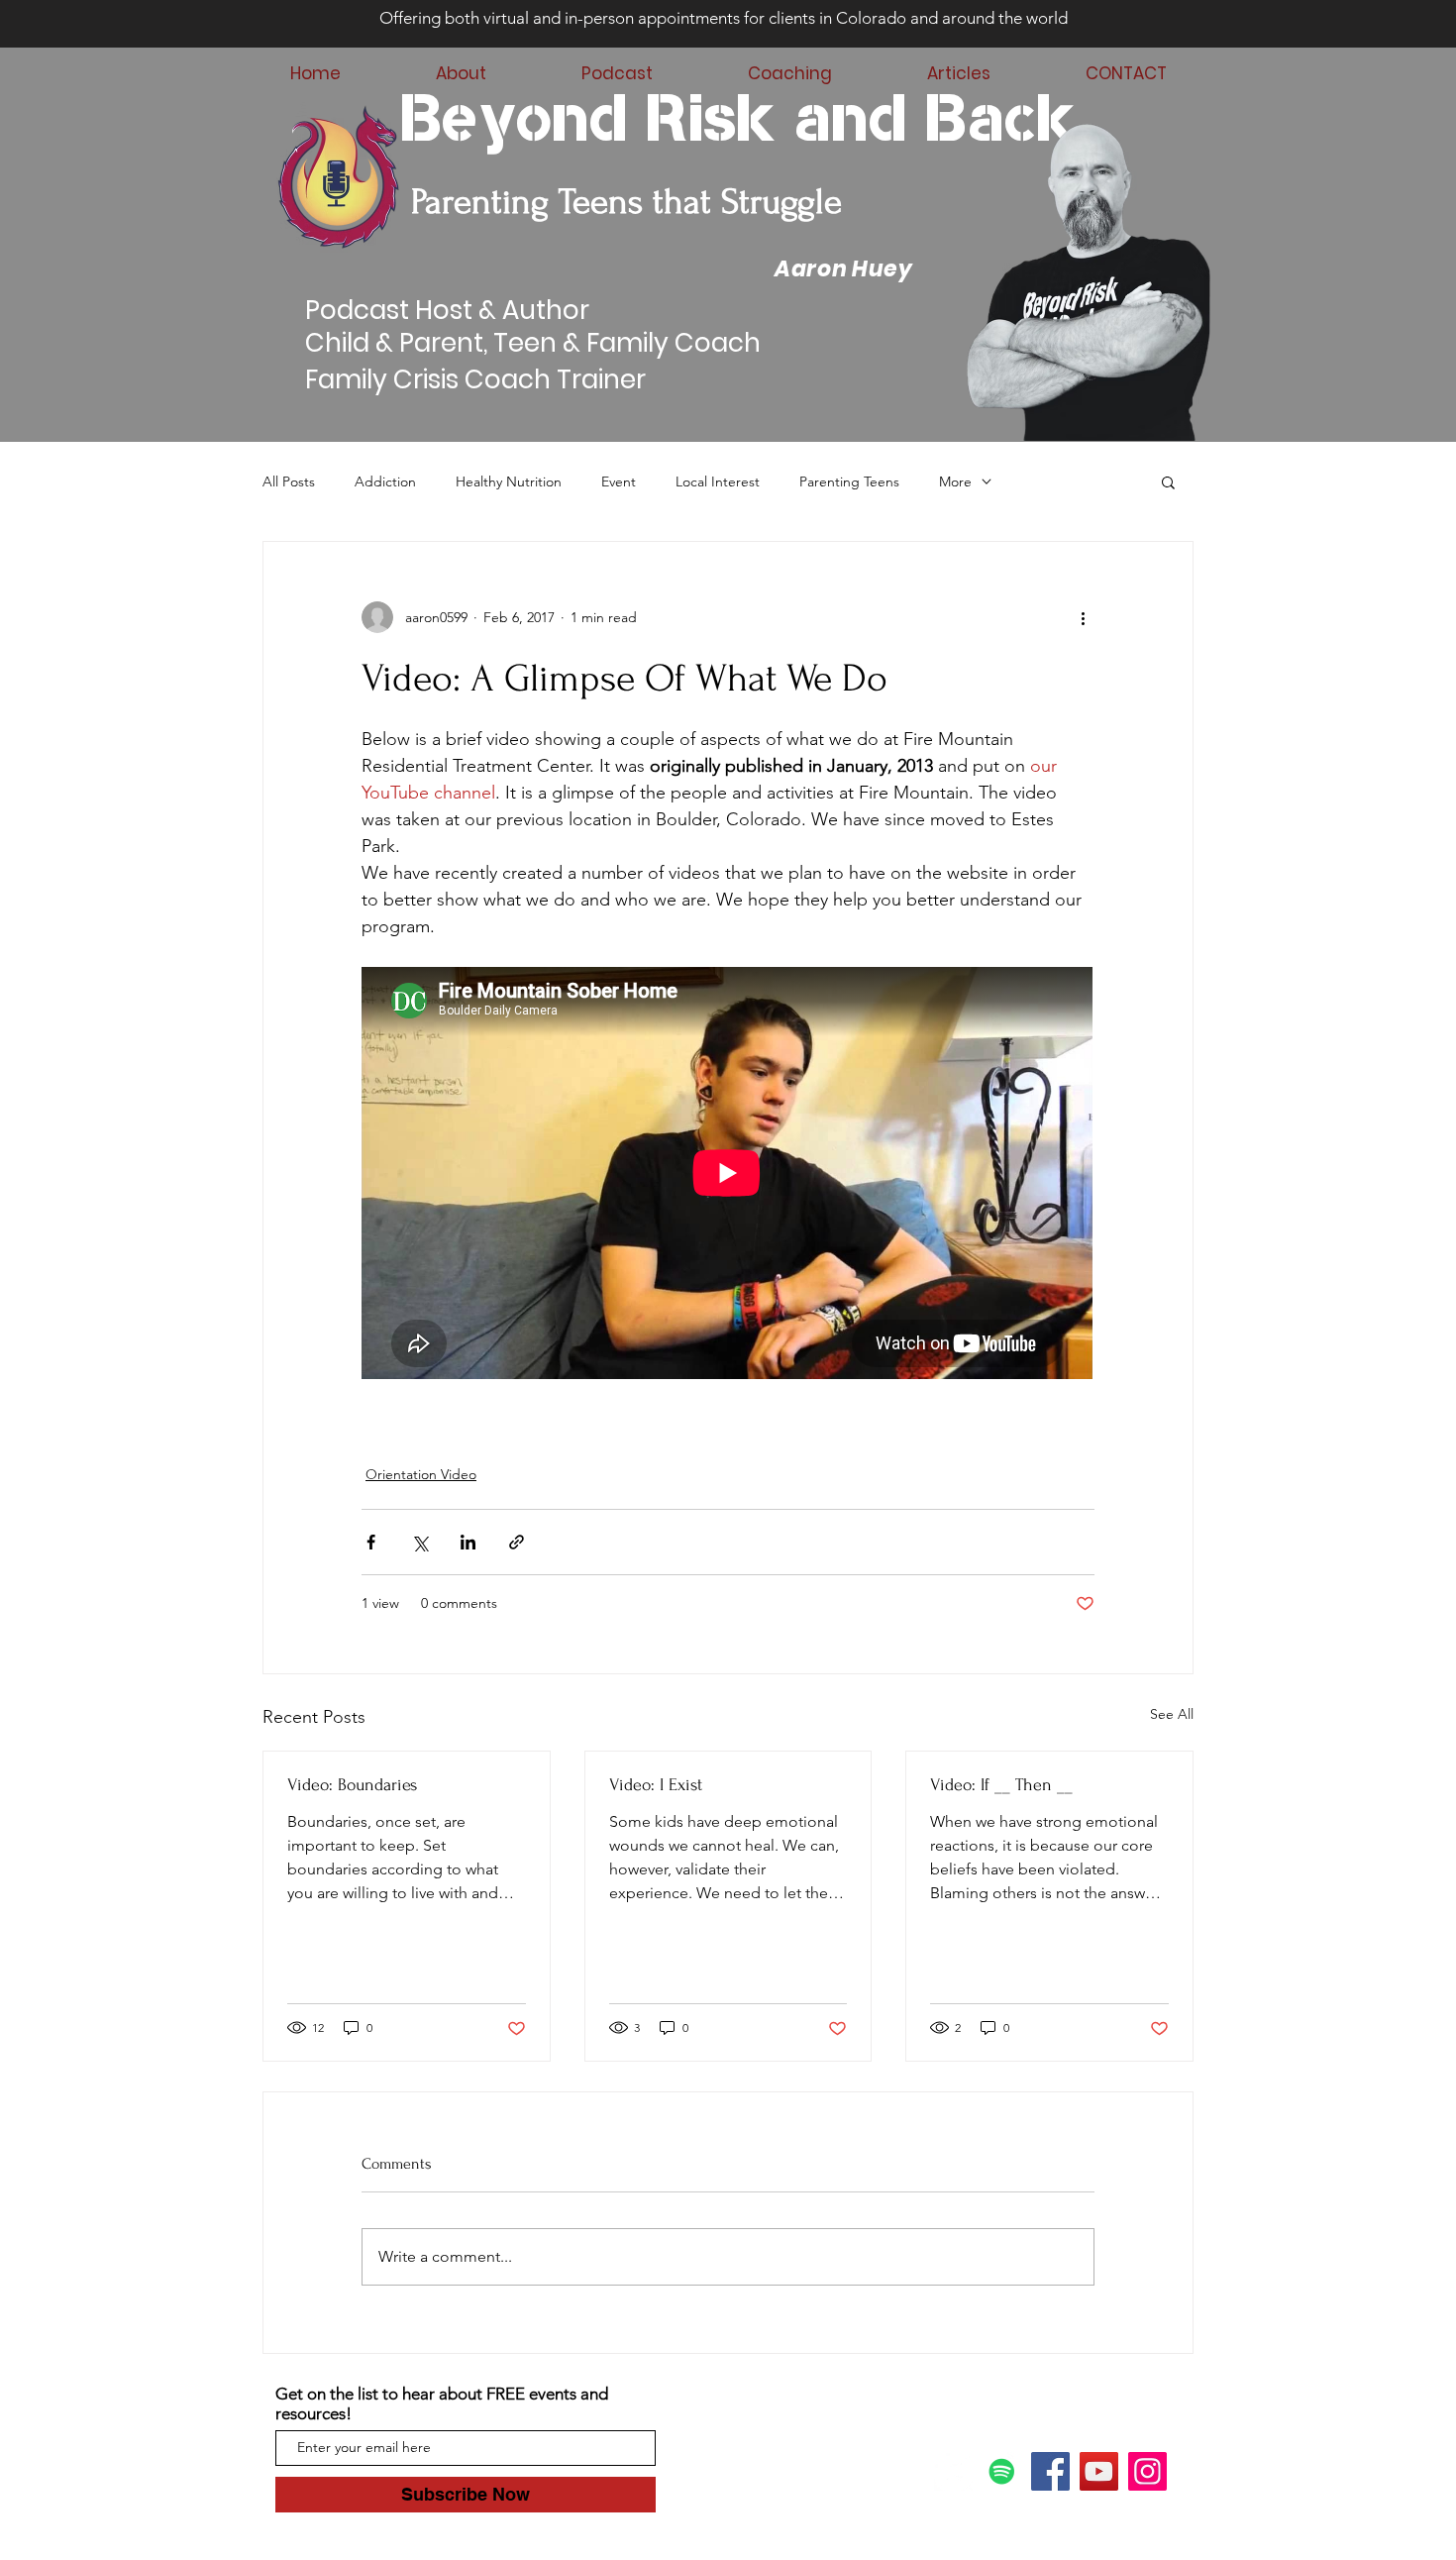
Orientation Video (421, 1474)
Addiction (385, 481)
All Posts (289, 481)
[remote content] (728, 1175)
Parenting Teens (849, 481)
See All (1172, 1714)
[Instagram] (1147, 2471)
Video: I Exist (656, 1785)
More (955, 481)
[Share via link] (517, 1542)
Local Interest (718, 481)
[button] (1168, 481)
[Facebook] (1050, 2471)
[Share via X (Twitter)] (419, 1542)
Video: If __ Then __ (1001, 1785)
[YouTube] (1099, 2471)
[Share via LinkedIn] (468, 1542)
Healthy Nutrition (509, 481)
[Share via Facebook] (371, 1542)
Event (619, 481)
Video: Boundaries (352, 1785)
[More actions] (1083, 617)
